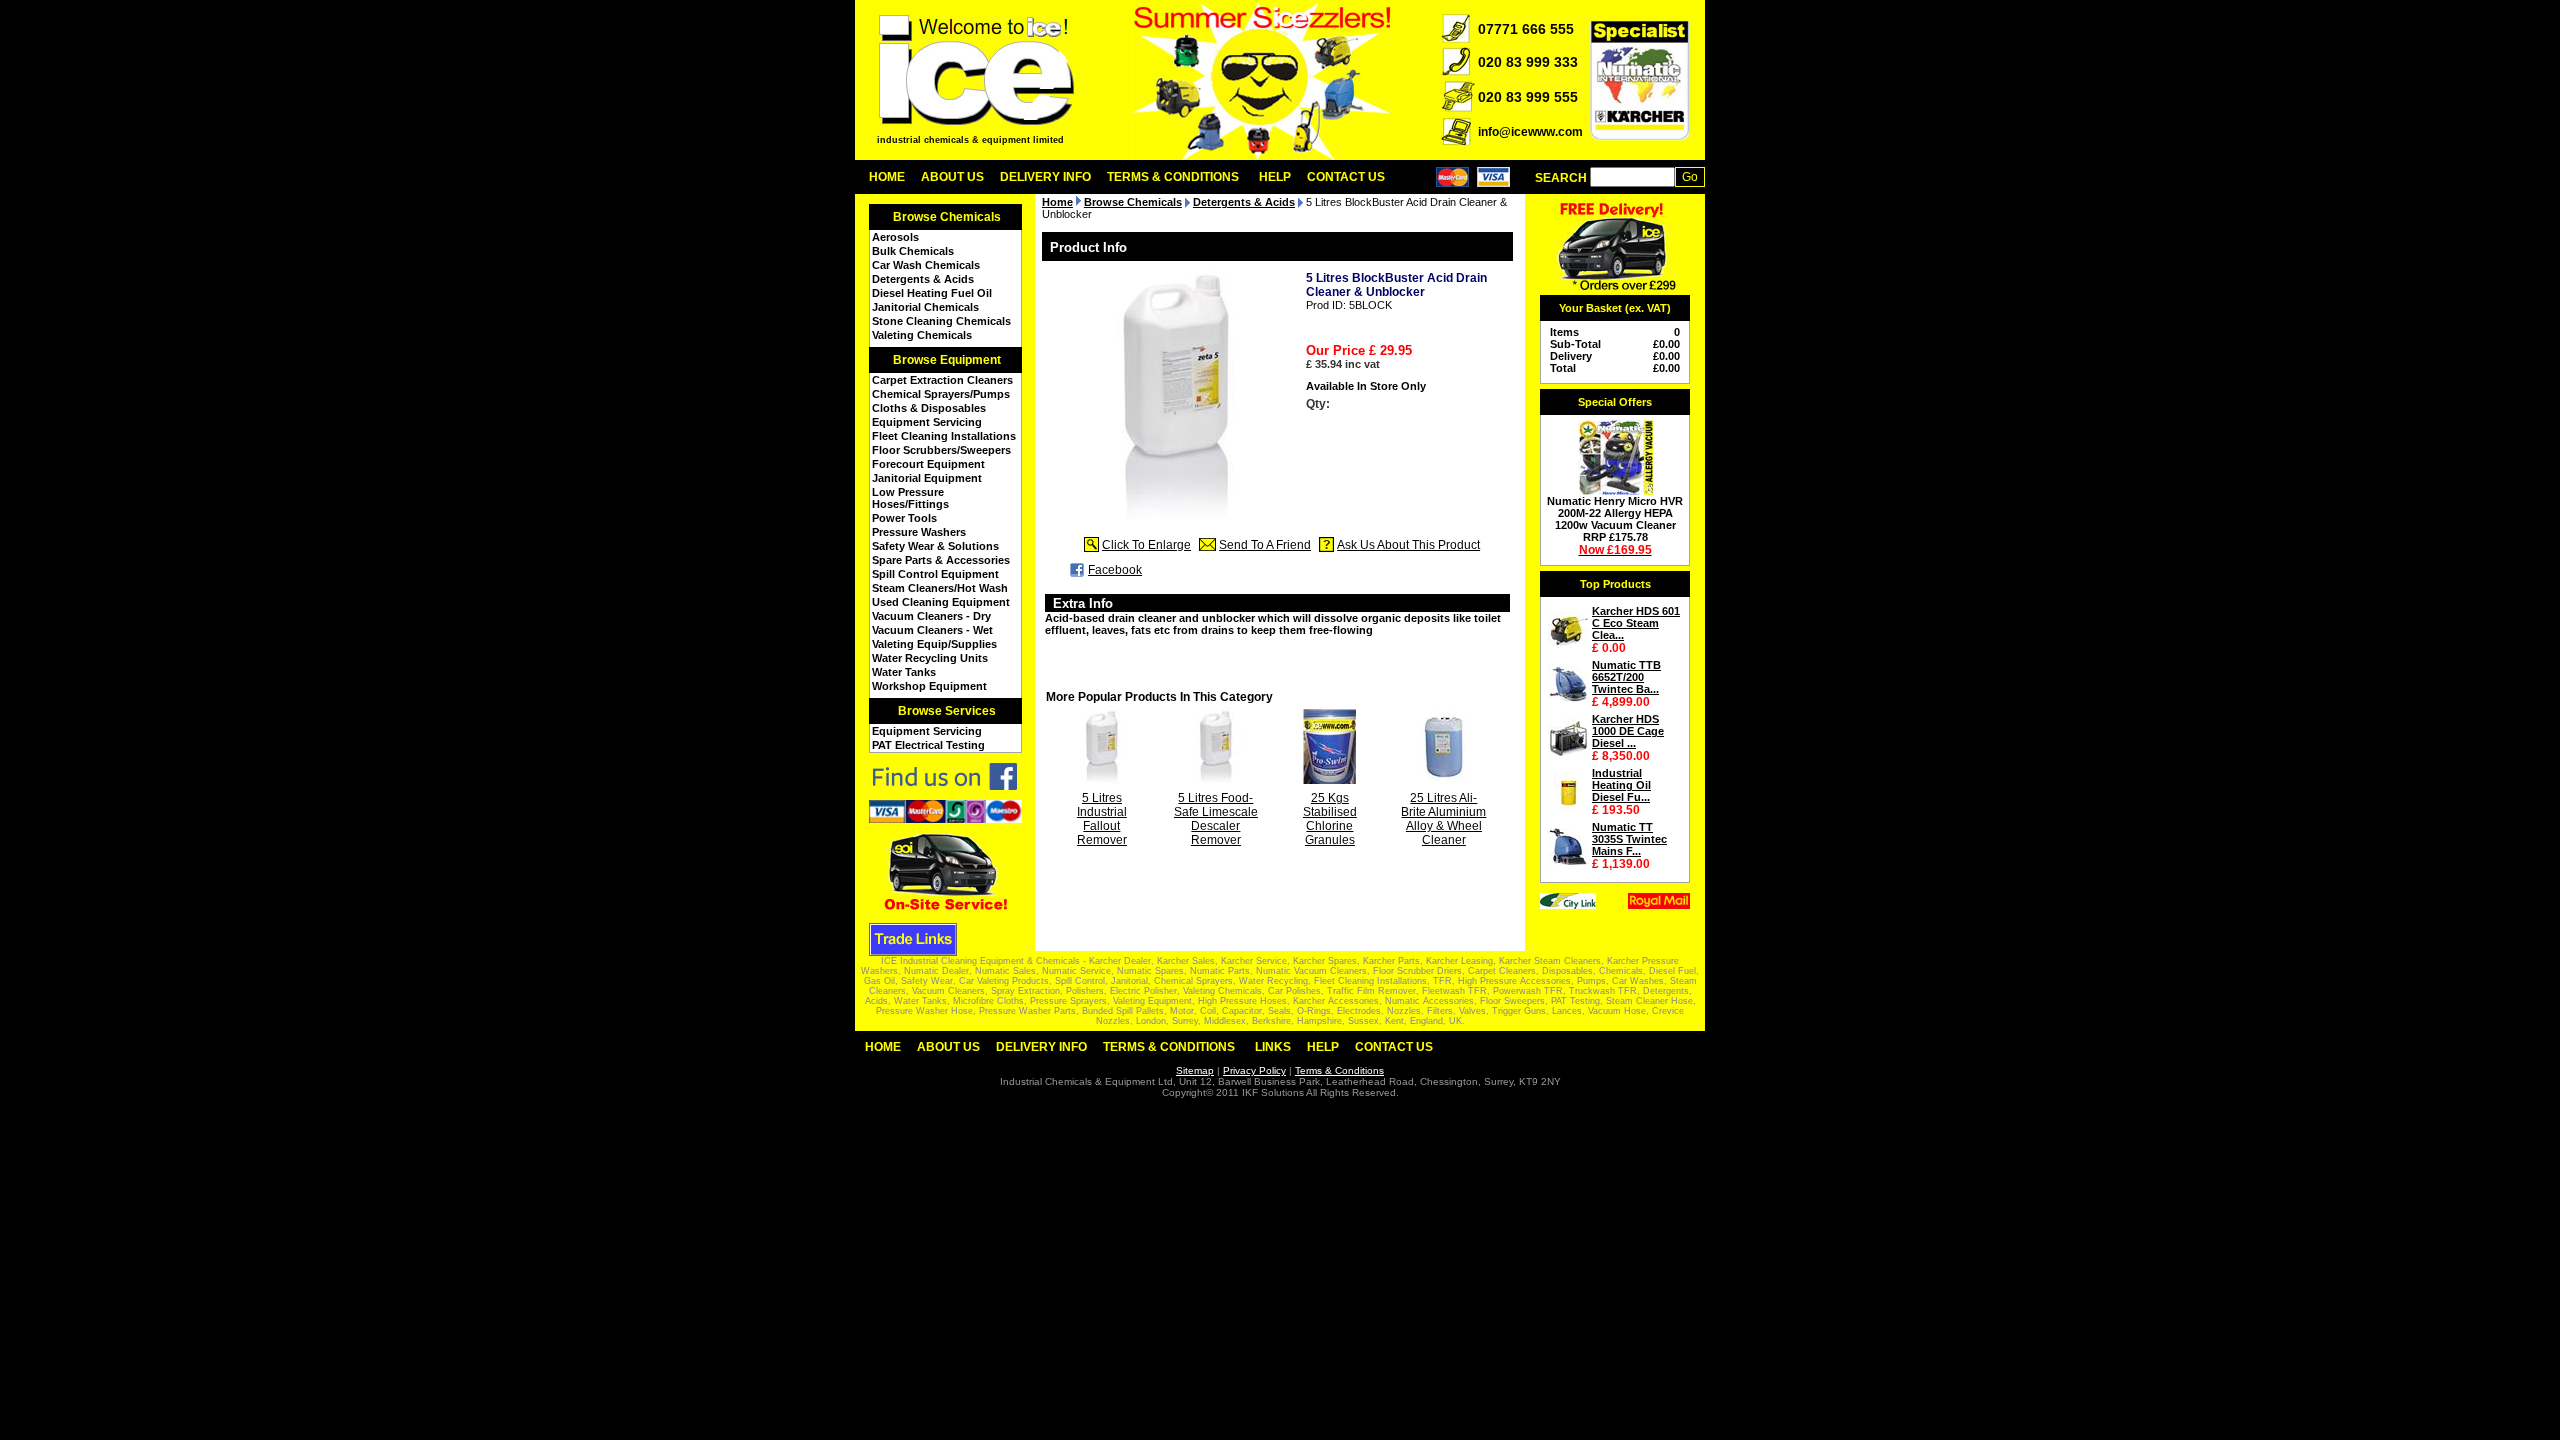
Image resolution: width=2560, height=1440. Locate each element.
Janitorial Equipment (927, 478)
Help (1275, 177)
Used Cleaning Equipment (941, 602)
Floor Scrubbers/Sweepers (941, 450)
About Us (952, 177)
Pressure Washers (919, 532)
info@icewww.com (1530, 132)
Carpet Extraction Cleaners (942, 380)
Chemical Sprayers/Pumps (941, 394)
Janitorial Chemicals (925, 307)
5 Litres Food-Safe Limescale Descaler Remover (1216, 819)
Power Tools (904, 518)
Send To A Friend (1265, 545)
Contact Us (1346, 177)
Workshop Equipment (929, 686)
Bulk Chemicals (913, 251)
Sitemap (1195, 1070)
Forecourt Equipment (928, 464)
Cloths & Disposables (929, 408)
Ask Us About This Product (1408, 545)
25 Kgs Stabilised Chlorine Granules (1330, 819)
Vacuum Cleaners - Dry (931, 616)
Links (1273, 1047)
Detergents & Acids (923, 279)
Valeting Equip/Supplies (934, 644)
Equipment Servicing (927, 422)
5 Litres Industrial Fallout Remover (1102, 819)
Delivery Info (1045, 177)
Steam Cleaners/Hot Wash (940, 588)
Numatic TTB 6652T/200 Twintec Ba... (1626, 677)
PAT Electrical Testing (928, 745)
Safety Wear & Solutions (935, 546)
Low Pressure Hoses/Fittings (910, 498)
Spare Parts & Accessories (941, 560)
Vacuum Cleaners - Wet (932, 630)
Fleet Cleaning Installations (944, 436)
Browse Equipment (947, 360)
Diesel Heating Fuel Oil (932, 293)
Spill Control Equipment (935, 574)
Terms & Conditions (1173, 177)
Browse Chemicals (947, 217)
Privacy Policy (1254, 1070)
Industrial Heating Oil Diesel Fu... (1621, 785)
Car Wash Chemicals (926, 265)
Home (887, 177)
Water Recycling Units (930, 658)
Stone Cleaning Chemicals (941, 321)
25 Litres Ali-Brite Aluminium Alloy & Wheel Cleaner (1443, 819)
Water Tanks (904, 672)
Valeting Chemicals (922, 335)
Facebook (1115, 570)
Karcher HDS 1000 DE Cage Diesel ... (1628, 731)
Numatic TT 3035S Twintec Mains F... (1629, 839)
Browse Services (947, 711)
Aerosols (895, 237)
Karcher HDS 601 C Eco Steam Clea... (1636, 623)
